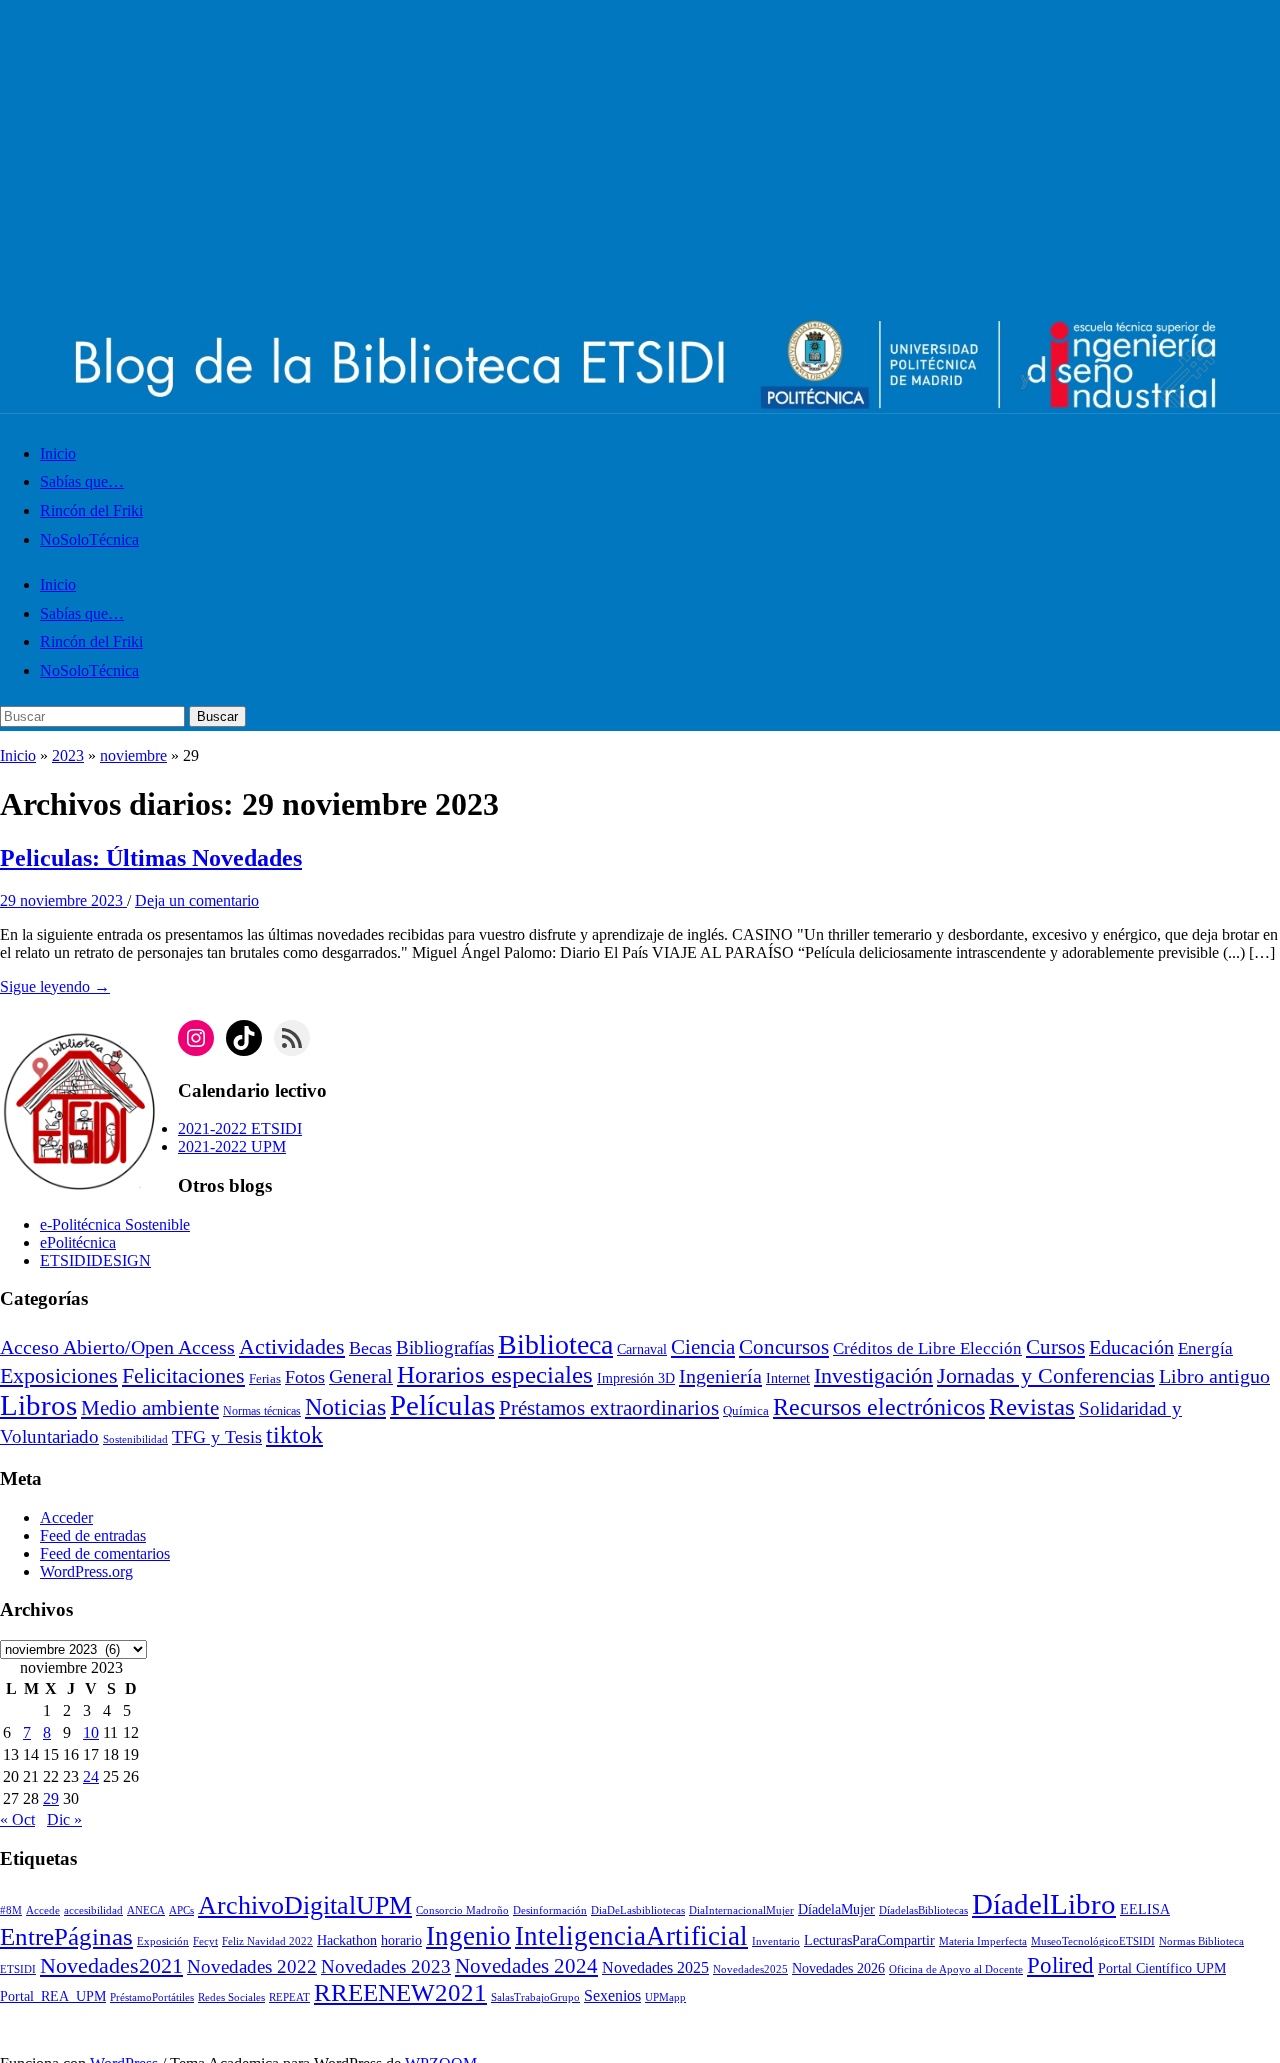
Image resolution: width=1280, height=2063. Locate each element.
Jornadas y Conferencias (1046, 1376)
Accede (43, 1910)
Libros (38, 1405)
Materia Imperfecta (983, 1941)
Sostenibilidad (135, 1439)
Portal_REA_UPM (53, 1996)
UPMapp (665, 1997)
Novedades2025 (750, 1969)
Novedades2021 (111, 1965)
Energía (1205, 1348)
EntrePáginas (66, 1936)
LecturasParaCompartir (869, 1940)
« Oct (17, 1819)
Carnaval (642, 1349)
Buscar (217, 716)
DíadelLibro (1044, 1904)
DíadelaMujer (836, 1909)
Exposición (163, 1941)
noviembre (133, 755)
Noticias (345, 1407)
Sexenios (612, 1995)
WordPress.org (86, 1571)
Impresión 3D (636, 1378)
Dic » (64, 1819)
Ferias (265, 1379)
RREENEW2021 (400, 1992)
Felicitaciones (183, 1376)
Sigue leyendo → (55, 986)
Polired (1060, 1965)
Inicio (58, 453)
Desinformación (550, 1910)
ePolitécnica (78, 1242)
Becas (370, 1348)
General (361, 1376)
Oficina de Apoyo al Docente (956, 1969)
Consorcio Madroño (462, 1910)
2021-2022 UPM (232, 1146)
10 (91, 1732)
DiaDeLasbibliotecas (638, 1910)
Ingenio (468, 1936)
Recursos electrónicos (879, 1406)
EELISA (1145, 1909)
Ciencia (703, 1347)
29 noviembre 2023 (63, 900)
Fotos (305, 1377)
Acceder (66, 1517)
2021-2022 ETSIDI (240, 1128)
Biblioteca (555, 1344)
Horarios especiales (495, 1374)
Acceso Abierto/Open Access (117, 1347)
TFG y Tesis (217, 1437)
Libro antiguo (1214, 1376)
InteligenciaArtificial (631, 1936)
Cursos (1055, 1347)
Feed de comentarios (105, 1553)
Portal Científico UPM (1162, 1968)
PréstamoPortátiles (152, 1997)
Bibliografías (445, 1347)
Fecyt (205, 1941)
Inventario (776, 1941)
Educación (1131, 1347)
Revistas (1032, 1406)
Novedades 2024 (526, 1966)
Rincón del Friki (91, 510)
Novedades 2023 (386, 1966)
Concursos (784, 1347)
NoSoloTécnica (89, 539)
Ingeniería (720, 1376)
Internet (788, 1378)
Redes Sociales (231, 1997)
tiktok (294, 1435)
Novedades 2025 (655, 1967)
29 (51, 1798)
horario (401, 1940)
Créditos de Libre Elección (927, 1348)
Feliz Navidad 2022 (267, 1941)
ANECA (146, 1910)
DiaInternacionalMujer (741, 1910)
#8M (11, 1910)
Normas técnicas (262, 1411)
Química (746, 1411)
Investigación (873, 1375)
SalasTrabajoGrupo (535, 1997)
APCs (181, 1910)
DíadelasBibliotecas (923, 1910)
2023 (68, 755)
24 (91, 1776)
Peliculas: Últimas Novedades (151, 858)
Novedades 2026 (838, 1968)
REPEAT (289, 1997)
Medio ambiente (150, 1408)
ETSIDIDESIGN (95, 1260)
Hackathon (347, 1940)
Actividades (292, 1347)
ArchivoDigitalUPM (305, 1905)
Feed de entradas (93, 1535)
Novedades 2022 (252, 1966)
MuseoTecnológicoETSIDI (1093, 1941)
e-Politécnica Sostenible (115, 1224)
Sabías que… (82, 481)
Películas (442, 1405)
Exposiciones (59, 1375)
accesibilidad (93, 1910)
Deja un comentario (197, 900)
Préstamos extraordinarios (609, 1408)
